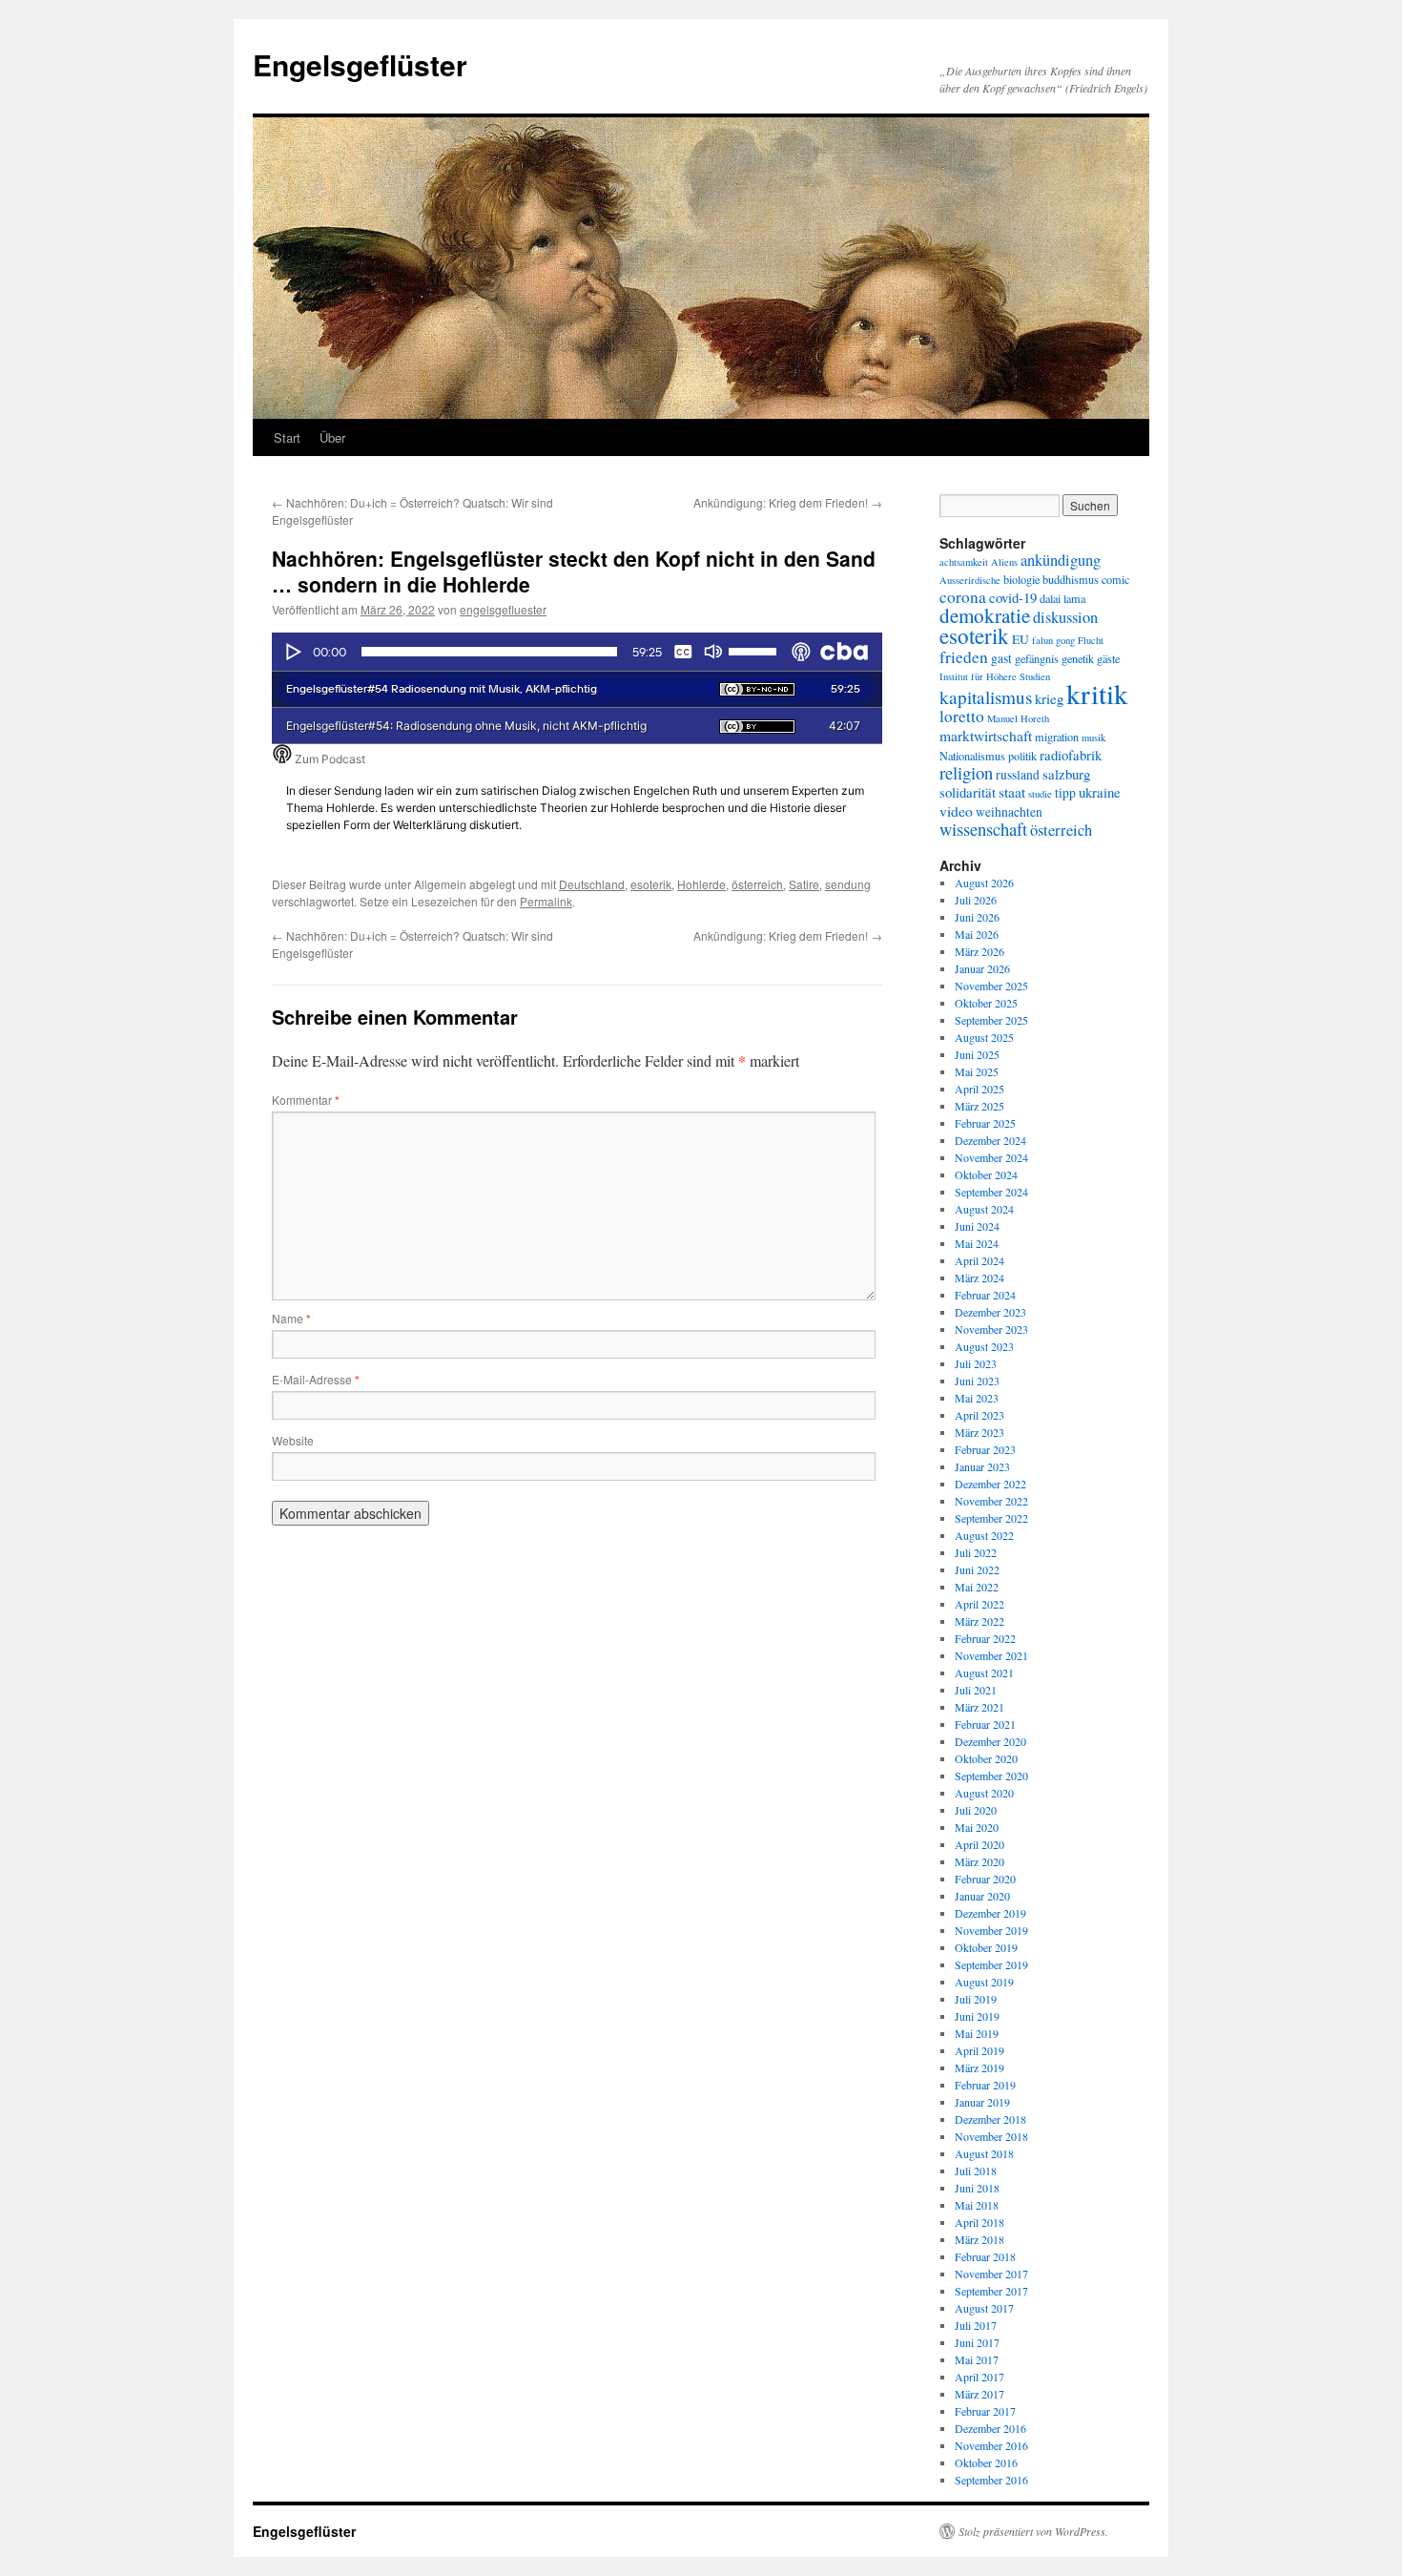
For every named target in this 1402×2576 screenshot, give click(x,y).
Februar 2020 (985, 1879)
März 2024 (979, 1278)
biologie (1021, 579)
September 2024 (991, 1192)
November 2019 (991, 1930)
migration (1057, 737)
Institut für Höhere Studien (995, 676)
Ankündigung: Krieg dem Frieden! (788, 502)
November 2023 (991, 1329)
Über (332, 437)
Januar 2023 (982, 1466)
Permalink (546, 901)
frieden (964, 657)
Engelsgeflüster (360, 64)
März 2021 (979, 1707)
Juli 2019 (976, 1999)
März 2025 (979, 1106)
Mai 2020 (977, 1827)
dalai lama (1062, 598)
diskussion (1065, 617)
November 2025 (991, 986)
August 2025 (984, 1037)
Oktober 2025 (986, 1003)
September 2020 (991, 1776)
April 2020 (979, 1844)
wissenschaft (983, 829)
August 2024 (984, 1209)
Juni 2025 (977, 1054)
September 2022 (991, 1518)
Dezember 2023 (990, 1312)
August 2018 (984, 2153)
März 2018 (979, 2239)
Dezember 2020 (990, 1741)
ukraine (1100, 792)
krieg (1049, 698)
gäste (1108, 658)
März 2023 (979, 1432)
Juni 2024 (977, 1226)
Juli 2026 (976, 900)
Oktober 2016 (986, 2462)
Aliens (1004, 562)
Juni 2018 (977, 2188)
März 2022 (979, 1621)
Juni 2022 (977, 1569)
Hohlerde (701, 884)
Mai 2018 (977, 2205)
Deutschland (592, 884)
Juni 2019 (977, 2016)
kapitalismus (986, 697)
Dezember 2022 (990, 1484)
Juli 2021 (976, 1690)
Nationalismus (972, 756)
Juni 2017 (977, 2342)
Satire (804, 884)
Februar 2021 (985, 1724)
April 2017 (979, 2377)
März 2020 (979, 1861)
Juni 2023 (977, 1381)
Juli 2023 (976, 1363)
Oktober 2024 (986, 1174)
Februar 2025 (985, 1123)
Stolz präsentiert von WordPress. (1033, 2531)
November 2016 (991, 2445)
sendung (848, 884)
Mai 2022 (977, 1587)
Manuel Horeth (1018, 718)
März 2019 (979, 2067)
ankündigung (1061, 560)
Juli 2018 (976, 2171)
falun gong (1053, 640)
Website (293, 1440)
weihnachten (1009, 812)
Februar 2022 (985, 1638)
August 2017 (984, 2308)
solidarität (968, 792)
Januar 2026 (982, 968)
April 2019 (979, 2050)
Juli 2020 (976, 1810)
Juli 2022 (976, 1552)
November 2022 (991, 1501)
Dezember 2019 (990, 1913)
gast (1001, 658)
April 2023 (979, 1415)
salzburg (1066, 774)
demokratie (985, 615)
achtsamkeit (964, 562)
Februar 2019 (985, 2085)
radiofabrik (1071, 755)
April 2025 (979, 1089)
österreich (757, 884)
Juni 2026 (977, 917)
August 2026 (984, 883)
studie (1040, 794)
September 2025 (991, 1020)
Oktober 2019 (986, 1947)
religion (966, 772)
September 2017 (991, 2291)
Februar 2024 (985, 1295)
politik (1022, 756)
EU (1021, 639)
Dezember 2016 (990, 2428)
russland (1018, 775)
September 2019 (991, 1964)
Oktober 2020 (986, 1758)
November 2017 (991, 2274)
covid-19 (1013, 597)
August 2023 (984, 1346)
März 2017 (979, 2394)
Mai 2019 (977, 2033)
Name (291, 1318)
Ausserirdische (970, 580)
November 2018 (991, 2136)
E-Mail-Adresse (316, 1379)
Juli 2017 (976, 2325)
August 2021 (984, 1672)
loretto (962, 716)
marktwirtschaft (986, 735)
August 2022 (984, 1535)
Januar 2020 (982, 1896)
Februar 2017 (985, 2411)
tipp (1065, 793)
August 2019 (984, 1982)
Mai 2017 (977, 2359)
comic (1115, 579)
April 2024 (979, 1260)
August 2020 (984, 1793)
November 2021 (991, 1655)
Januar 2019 (982, 2102)
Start (287, 437)
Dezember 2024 (990, 1140)
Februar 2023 (985, 1449)
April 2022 (979, 1604)
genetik (1078, 658)
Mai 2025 (977, 1071)
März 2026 (979, 951)
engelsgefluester (503, 609)
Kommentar (306, 1100)
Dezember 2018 (990, 2119)
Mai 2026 (977, 934)
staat (1012, 791)
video (956, 810)
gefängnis (1037, 658)
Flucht (1091, 640)
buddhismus (1071, 579)
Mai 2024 (977, 1243)
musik (1093, 737)
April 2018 (979, 2222)
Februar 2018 (985, 2256)
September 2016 (991, 2480)
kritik (1097, 693)
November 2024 (991, 1157)
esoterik (651, 884)
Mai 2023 (977, 1398)
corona (963, 597)
